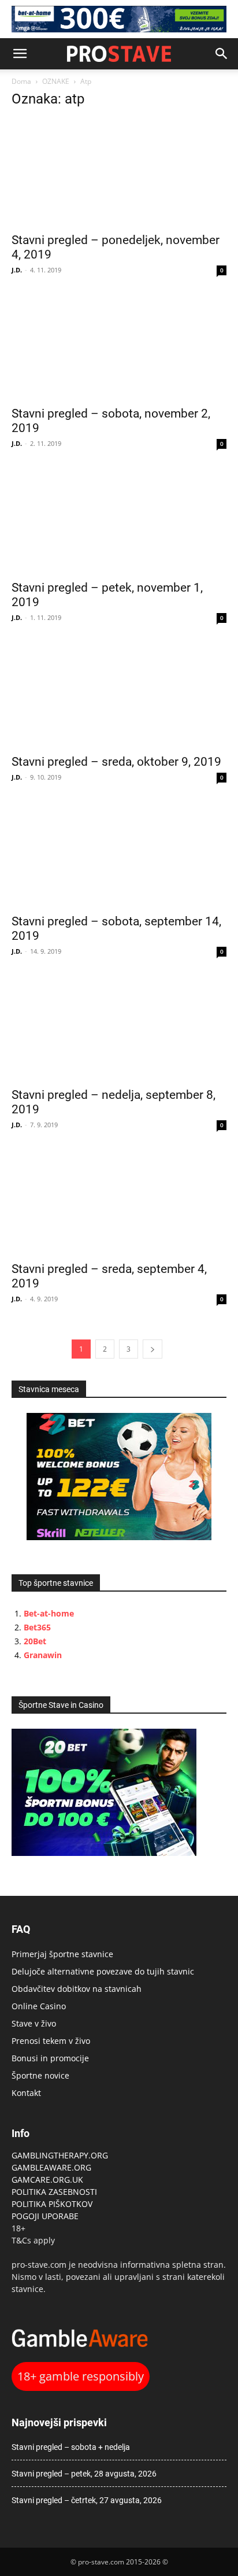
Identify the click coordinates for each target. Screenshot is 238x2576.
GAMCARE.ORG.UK (47, 2180)
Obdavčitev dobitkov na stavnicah (77, 1989)
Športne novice (40, 2075)
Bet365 (37, 1627)
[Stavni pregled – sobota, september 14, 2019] (119, 854)
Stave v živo (34, 2023)
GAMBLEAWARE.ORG (53, 2167)
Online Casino (39, 2006)
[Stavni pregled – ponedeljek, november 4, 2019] (119, 172)
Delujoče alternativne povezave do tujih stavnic (103, 1971)
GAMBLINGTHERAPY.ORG (60, 2155)
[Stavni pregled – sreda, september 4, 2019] (119, 1201)
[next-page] (153, 1349)
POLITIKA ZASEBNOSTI (54, 2192)
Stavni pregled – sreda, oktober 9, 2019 (116, 762)
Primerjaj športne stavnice (62, 1954)
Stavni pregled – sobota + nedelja (71, 2447)
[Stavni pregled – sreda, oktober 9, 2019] (119, 694)
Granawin (43, 1655)
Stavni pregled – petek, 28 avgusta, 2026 (84, 2474)
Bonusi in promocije (50, 2058)
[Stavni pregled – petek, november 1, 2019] (119, 520)
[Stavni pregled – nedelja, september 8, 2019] (119, 1028)
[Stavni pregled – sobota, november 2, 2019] (119, 346)
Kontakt (26, 2093)
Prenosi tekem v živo (51, 2041)
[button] (20, 54)
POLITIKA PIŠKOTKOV (52, 2204)
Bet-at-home (49, 1613)
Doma (21, 81)
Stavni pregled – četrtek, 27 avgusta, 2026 (87, 2500)
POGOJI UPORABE (45, 2216)
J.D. (17, 270)
